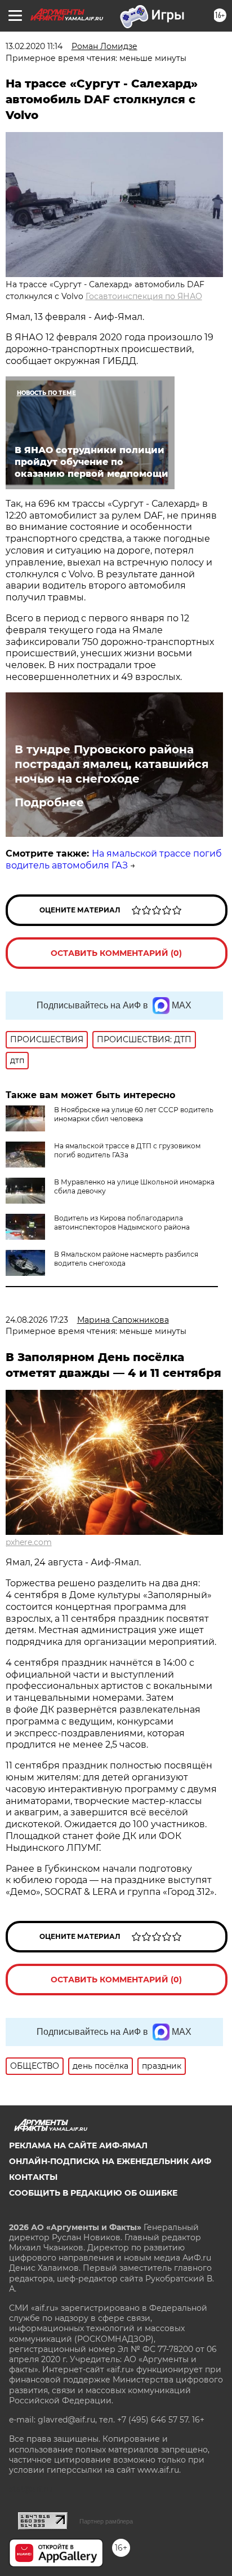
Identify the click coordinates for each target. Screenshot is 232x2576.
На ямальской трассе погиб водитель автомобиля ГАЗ (114, 859)
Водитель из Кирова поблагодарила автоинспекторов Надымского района (122, 1223)
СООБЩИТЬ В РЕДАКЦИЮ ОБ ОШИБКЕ (93, 2193)
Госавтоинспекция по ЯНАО (144, 296)
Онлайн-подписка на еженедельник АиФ (110, 2161)
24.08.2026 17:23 (37, 1320)
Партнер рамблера (106, 2521)
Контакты (33, 2177)
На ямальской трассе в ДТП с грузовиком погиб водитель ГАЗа (127, 1150)
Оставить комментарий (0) (116, 953)
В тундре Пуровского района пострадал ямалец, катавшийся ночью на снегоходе (112, 764)
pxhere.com (29, 1542)
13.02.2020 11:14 (34, 46)
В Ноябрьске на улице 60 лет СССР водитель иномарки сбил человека (134, 1114)
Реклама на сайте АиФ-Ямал (78, 2145)
